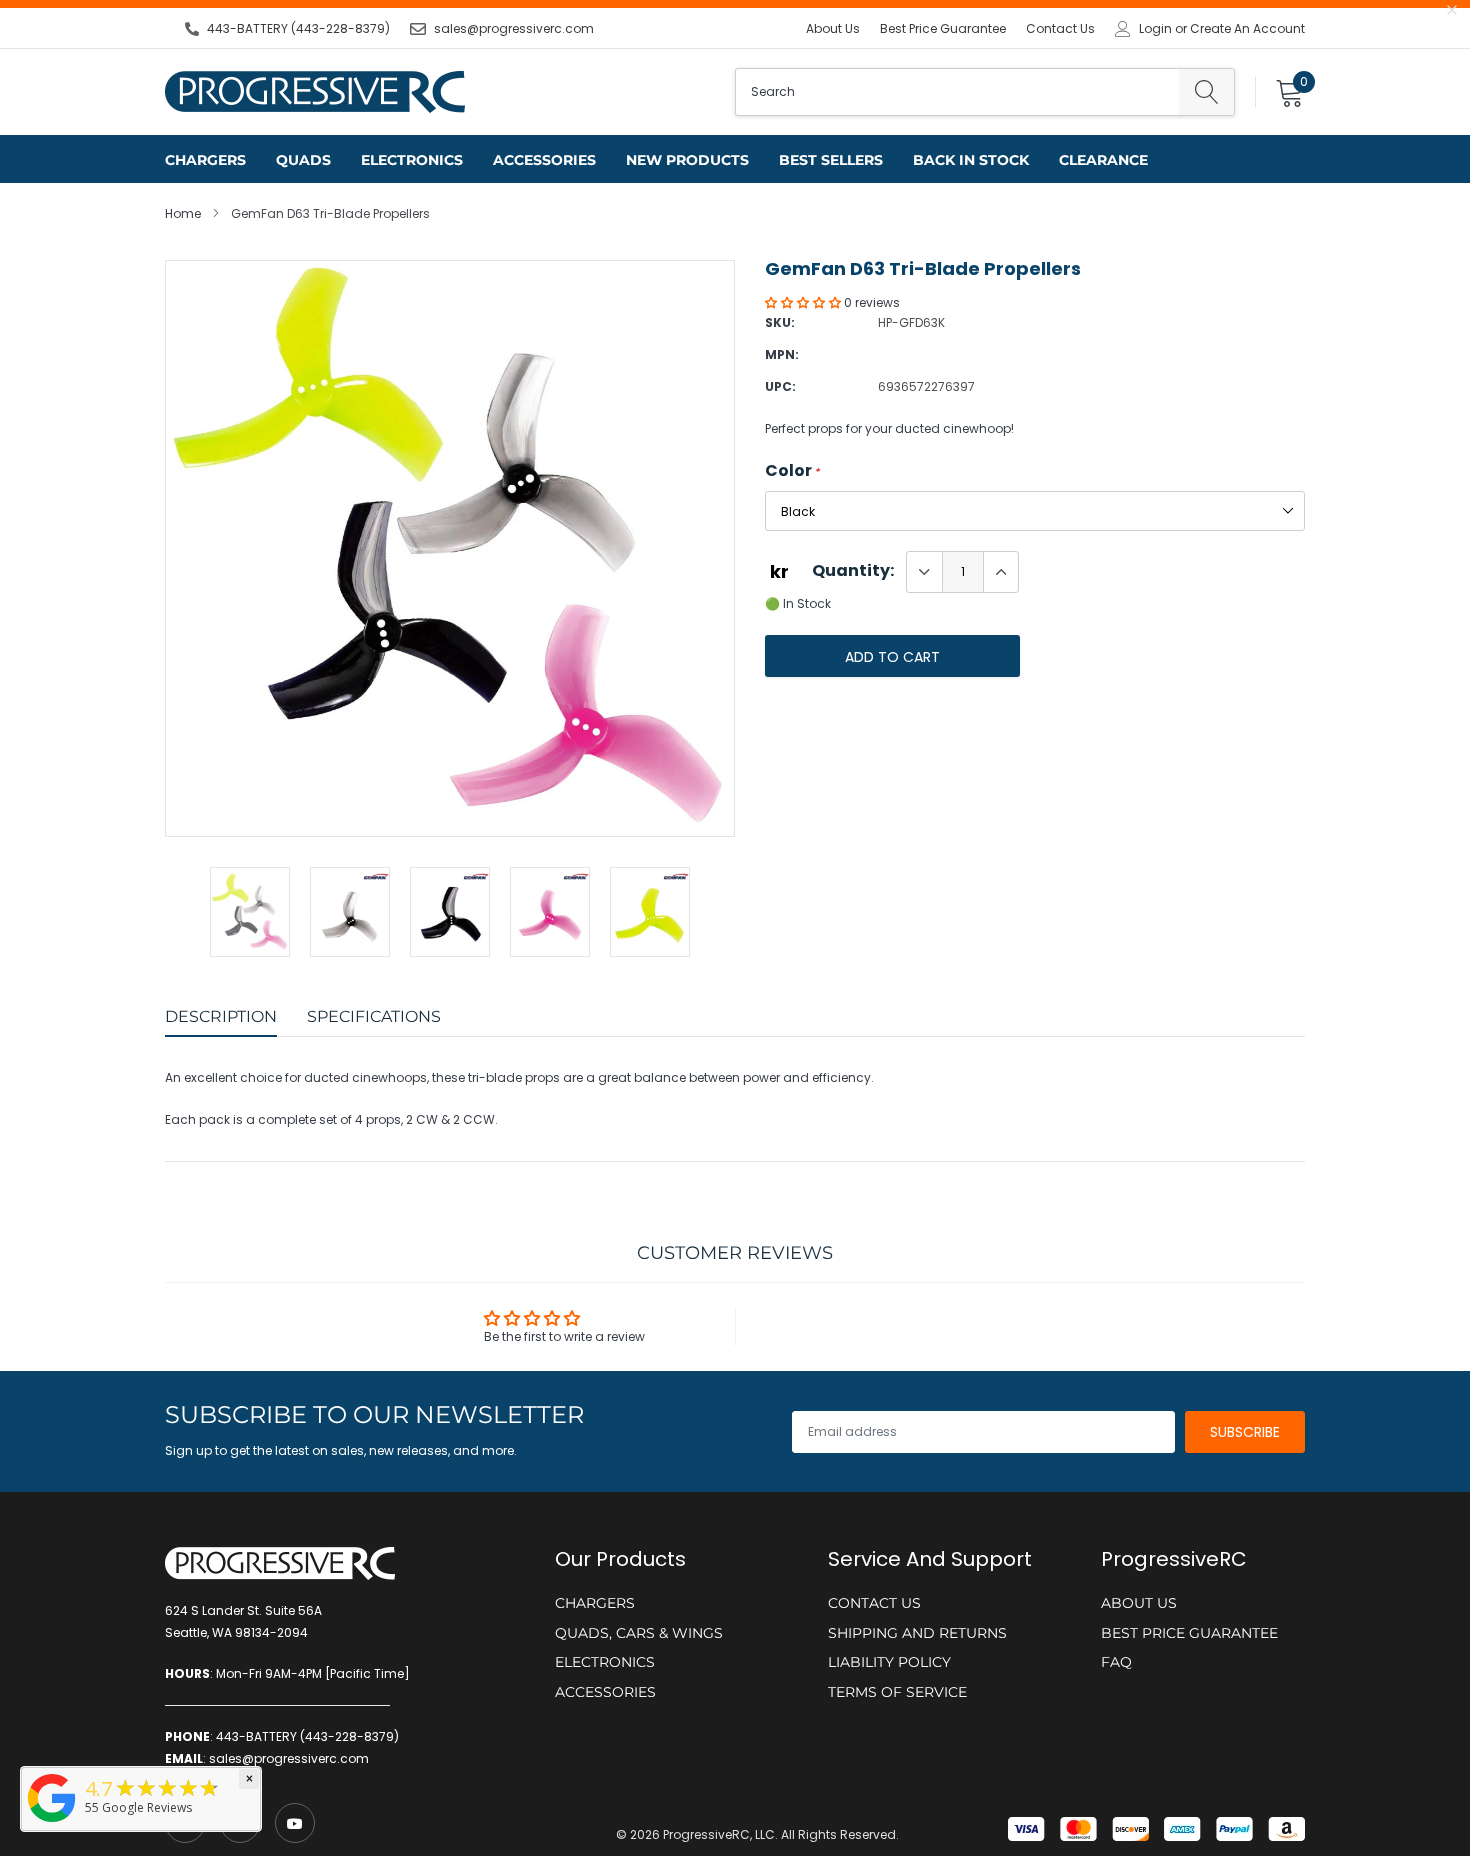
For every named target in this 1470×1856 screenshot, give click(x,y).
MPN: (782, 354)
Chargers (205, 160)
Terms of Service (897, 1692)
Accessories (544, 160)
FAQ (1116, 1662)
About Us (833, 28)
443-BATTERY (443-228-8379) (298, 28)
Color (792, 471)
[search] (1206, 92)
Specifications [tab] (374, 1016)
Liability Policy (889, 1662)
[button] (804, 302)
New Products (687, 160)
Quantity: (853, 571)
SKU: (780, 322)
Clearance (1103, 160)
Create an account (1247, 29)
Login (1155, 29)
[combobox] (957, 92)
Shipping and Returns (917, 1633)
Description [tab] (221, 1016)
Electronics (412, 160)
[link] (295, 1823)
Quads (303, 160)
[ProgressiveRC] (52, 1823)
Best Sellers (831, 160)
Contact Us (1060, 28)
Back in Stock (971, 160)
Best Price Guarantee (943, 28)
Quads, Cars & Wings (639, 1633)
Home (183, 213)
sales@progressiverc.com (514, 28)
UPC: (780, 386)
